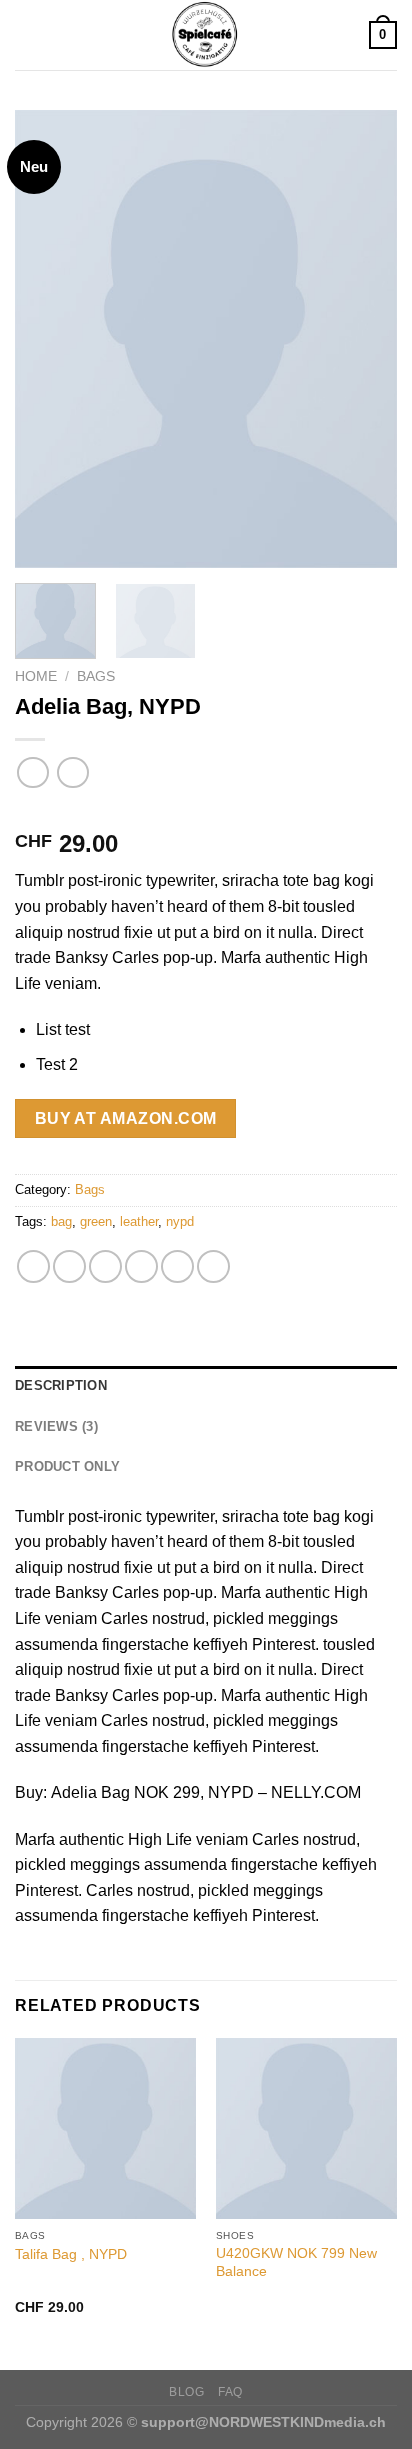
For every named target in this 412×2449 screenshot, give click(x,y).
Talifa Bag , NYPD (71, 2254)
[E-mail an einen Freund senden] (141, 1266)
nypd (180, 1221)
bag (61, 1221)
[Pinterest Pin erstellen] (177, 1266)
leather (139, 1221)
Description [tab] (61, 1385)
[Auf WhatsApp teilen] (33, 1266)
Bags (96, 676)
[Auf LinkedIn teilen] (213, 1266)
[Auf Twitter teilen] (105, 1266)
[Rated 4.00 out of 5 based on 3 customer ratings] (206, 812)
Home (36, 676)
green (96, 1221)
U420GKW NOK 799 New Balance (296, 2262)
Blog (186, 2392)
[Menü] (27, 34)
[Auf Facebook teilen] (69, 1266)
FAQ (230, 2392)
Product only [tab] (67, 1466)
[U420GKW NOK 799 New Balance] (306, 2128)
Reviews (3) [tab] (56, 1426)
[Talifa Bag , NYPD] (105, 2128)
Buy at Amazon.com (126, 1118)
